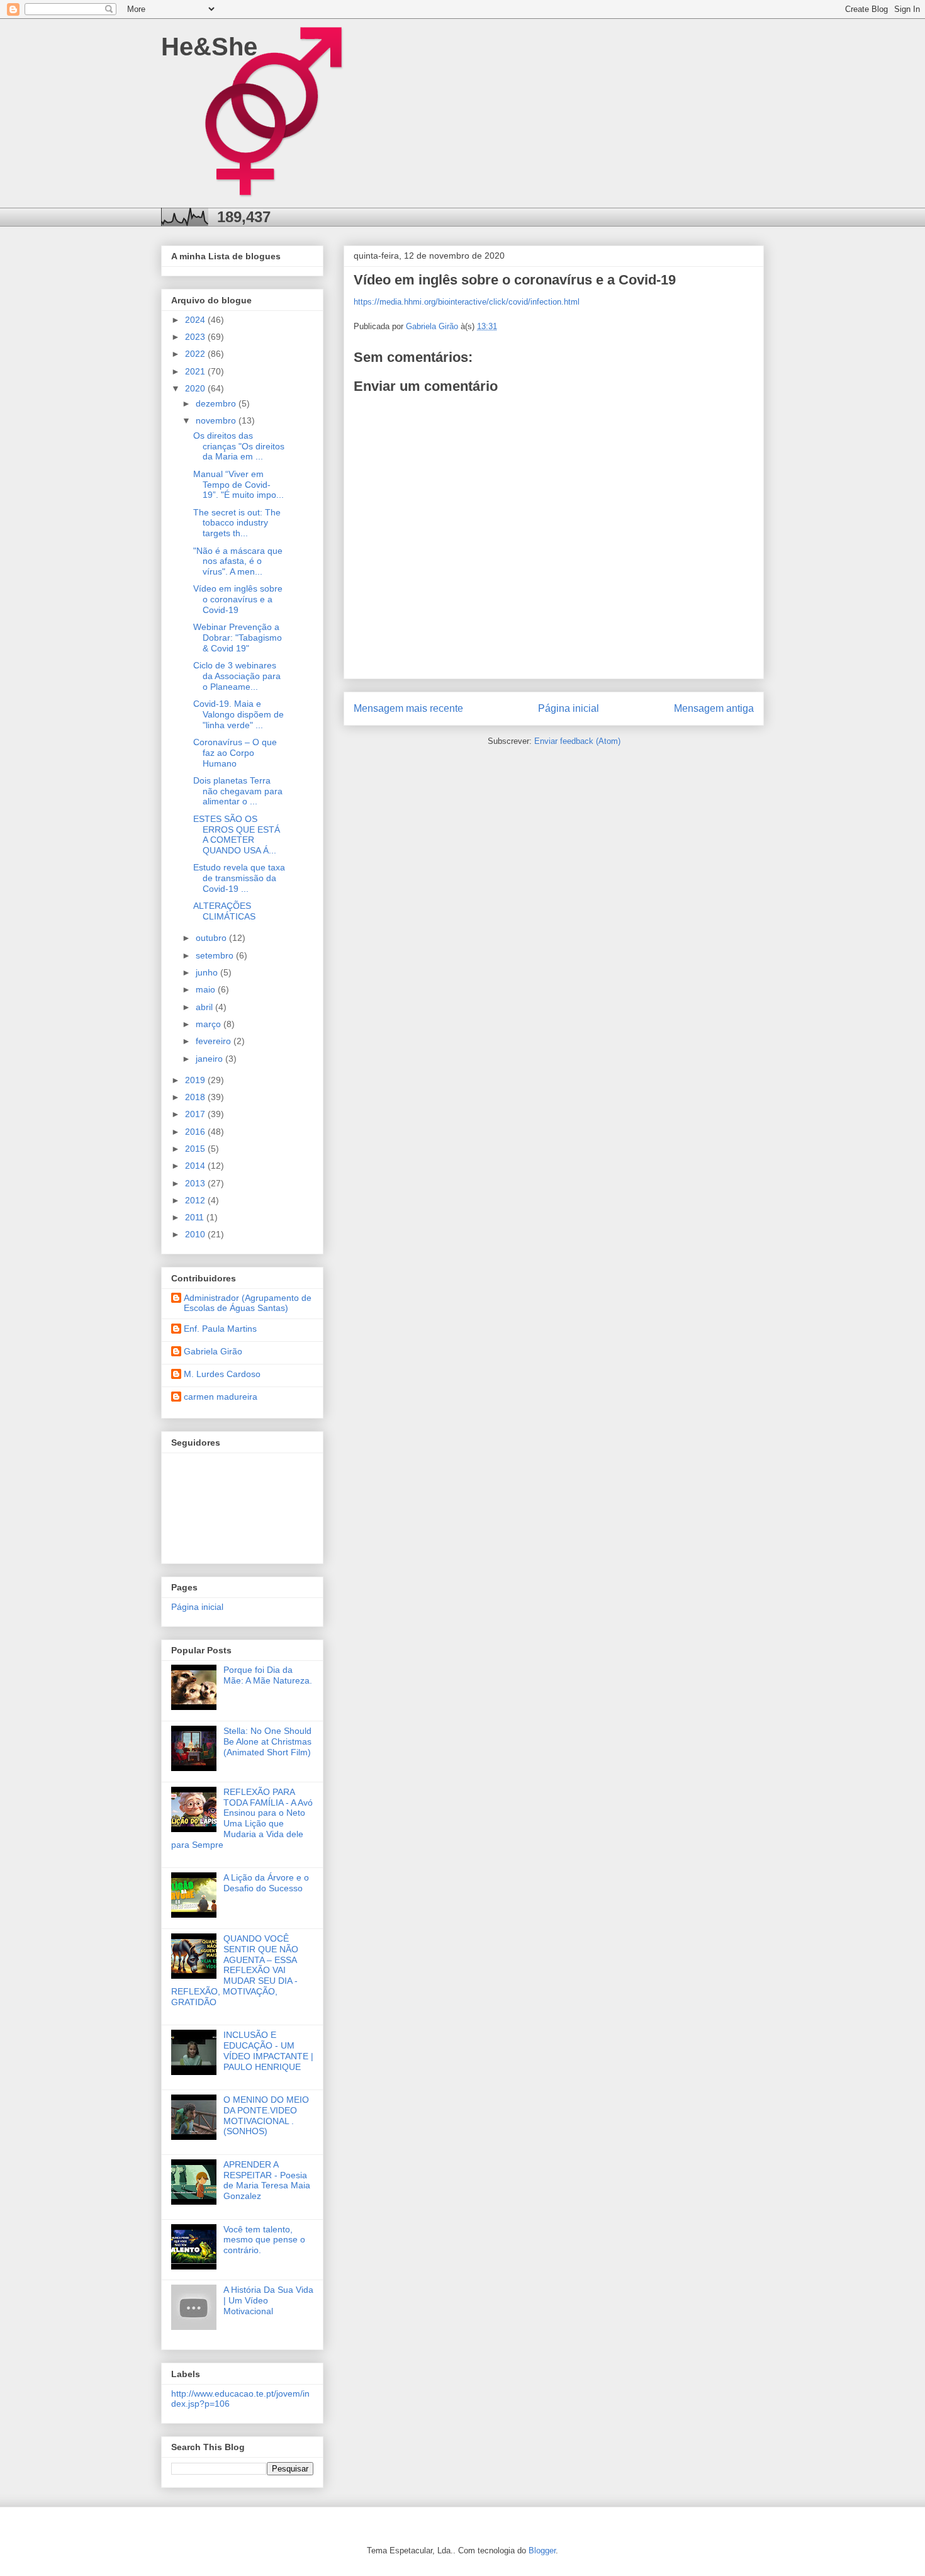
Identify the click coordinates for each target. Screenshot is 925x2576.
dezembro (217, 403)
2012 (196, 1200)
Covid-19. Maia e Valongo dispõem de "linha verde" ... (238, 714)
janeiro (210, 1059)
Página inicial (569, 708)
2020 (196, 388)
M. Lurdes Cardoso (222, 1374)
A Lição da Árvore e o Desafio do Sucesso (266, 1883)
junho (208, 972)
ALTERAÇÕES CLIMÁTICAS (224, 911)
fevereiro (215, 1041)
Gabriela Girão (213, 1351)
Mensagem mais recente (408, 708)
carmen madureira (221, 1397)
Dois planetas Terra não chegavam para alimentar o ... (238, 791)
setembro (216, 955)
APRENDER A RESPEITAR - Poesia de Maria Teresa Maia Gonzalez (267, 2180)
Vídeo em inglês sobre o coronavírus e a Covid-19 (238, 599)
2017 (196, 1114)
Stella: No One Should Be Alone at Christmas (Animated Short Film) (267, 1741)
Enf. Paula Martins (220, 1329)
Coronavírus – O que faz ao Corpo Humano (235, 753)
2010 (196, 1234)
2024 (196, 320)
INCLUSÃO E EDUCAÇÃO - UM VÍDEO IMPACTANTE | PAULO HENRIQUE (268, 2050)
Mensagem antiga (714, 708)
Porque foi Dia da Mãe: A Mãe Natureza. (268, 1675)
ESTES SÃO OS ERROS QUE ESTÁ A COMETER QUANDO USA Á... (237, 835)
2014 (196, 1166)
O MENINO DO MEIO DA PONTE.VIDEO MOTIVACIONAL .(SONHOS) (266, 2115)
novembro (217, 420)
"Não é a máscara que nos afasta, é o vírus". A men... (238, 561)
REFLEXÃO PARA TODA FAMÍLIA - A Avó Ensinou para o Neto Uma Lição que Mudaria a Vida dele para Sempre (242, 1818)
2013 (196, 1183)
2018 (196, 1097)
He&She (209, 47)
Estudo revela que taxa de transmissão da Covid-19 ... (239, 878)
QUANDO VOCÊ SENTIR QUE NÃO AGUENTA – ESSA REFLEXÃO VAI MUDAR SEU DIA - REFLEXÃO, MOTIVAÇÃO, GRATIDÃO (235, 1970)
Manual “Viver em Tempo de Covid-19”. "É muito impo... (238, 485)
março (210, 1024)
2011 (196, 1217)
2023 (196, 337)
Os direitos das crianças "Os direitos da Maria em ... (239, 446)
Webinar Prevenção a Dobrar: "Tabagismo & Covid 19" (238, 638)
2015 (196, 1149)
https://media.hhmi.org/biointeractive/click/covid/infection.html (467, 302)
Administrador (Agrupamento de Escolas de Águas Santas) (248, 1303)
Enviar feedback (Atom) (577, 741)
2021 (196, 371)
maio (207, 989)
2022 (196, 354)
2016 (196, 1132)
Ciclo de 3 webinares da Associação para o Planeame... (237, 676)
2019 (196, 1080)
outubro (212, 938)
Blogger (542, 2551)
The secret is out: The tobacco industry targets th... (237, 523)
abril (205, 1007)
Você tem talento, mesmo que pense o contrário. (264, 2240)
